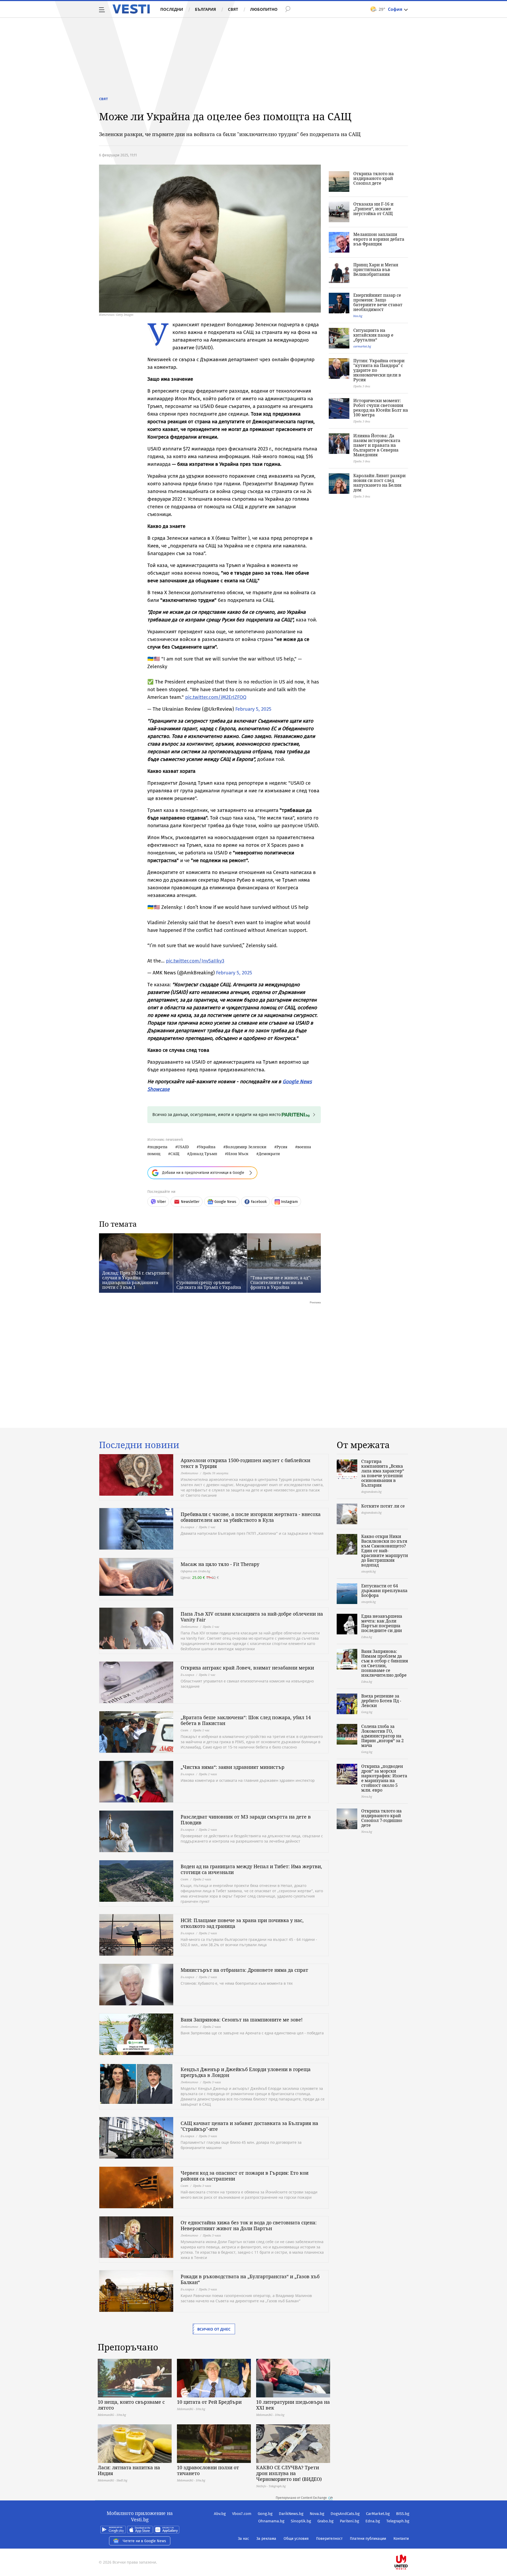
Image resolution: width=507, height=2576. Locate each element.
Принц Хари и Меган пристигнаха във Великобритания (376, 269)
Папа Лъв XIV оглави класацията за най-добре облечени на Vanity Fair (252, 1617)
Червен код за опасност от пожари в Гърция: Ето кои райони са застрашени (245, 2176)
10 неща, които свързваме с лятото (131, 2405)
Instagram (289, 1202)
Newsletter (190, 1202)
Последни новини (139, 1445)
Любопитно (264, 9)
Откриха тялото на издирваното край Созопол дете (374, 178)
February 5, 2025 (253, 709)
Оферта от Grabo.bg (195, 1571)
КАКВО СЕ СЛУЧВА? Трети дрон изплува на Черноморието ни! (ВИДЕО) (289, 2473)
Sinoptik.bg (301, 2521)
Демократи (269, 1154)
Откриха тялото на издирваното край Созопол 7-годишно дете (382, 1818)
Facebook (259, 1202)
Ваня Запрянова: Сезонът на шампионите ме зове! (242, 2020)
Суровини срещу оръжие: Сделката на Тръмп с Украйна (209, 1285)
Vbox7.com (242, 2514)
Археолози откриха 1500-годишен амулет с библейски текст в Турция (245, 1463)
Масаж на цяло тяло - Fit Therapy (220, 1564)
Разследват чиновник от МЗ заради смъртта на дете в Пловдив (246, 1820)
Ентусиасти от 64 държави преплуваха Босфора (384, 1591)
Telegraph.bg (398, 2521)
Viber (161, 1202)
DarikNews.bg (291, 2514)
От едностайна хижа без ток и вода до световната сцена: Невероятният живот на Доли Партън (249, 2225)
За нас (243, 2539)
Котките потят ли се (383, 1506)
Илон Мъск (238, 1154)
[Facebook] (409, 2545)
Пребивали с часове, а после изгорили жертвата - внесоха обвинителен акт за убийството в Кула (251, 1517)
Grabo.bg (325, 2521)
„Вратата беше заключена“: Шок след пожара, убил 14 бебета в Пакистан (246, 1720)
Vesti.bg (131, 9)
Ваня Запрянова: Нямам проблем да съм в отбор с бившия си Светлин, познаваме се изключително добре (385, 1663)
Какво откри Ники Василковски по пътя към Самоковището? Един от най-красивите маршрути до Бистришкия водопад (385, 1551)
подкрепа (158, 1147)
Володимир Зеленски (246, 1147)
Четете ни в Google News (144, 2541)
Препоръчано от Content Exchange (301, 2498)
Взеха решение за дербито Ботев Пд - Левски (381, 1701)
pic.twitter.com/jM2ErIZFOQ (216, 697)
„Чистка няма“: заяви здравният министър (233, 1767)
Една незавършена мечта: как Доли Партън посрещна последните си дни (382, 1623)
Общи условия (296, 2539)
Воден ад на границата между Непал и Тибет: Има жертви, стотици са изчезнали (251, 1869)
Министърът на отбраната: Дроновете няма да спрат (244, 1970)
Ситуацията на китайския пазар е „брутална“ (373, 335)
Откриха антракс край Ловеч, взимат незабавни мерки (247, 1668)
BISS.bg (403, 2514)
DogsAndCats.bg (345, 2514)
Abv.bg (220, 2514)
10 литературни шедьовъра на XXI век (293, 2405)
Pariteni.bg (349, 2521)
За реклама (266, 2539)
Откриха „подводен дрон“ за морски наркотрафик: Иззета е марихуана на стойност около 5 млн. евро (384, 1778)
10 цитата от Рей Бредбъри (209, 2402)
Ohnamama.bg (271, 2521)
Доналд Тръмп (203, 1154)
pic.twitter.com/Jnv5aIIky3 (195, 961)
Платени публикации (368, 2539)
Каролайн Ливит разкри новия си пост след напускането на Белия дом (379, 483)
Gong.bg (265, 2514)
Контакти (401, 2539)
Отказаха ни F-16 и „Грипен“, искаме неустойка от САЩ (373, 209)
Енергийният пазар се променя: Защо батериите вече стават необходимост (378, 302)
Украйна (207, 1147)
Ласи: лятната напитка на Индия (129, 2470)
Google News (225, 1202)
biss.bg (358, 316)
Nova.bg (317, 2514)
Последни (172, 9)
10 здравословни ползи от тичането (208, 2470)
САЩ (175, 1154)
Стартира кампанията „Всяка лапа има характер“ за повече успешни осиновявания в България (383, 1473)
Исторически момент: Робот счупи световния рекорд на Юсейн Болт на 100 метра (381, 408)
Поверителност (329, 2539)
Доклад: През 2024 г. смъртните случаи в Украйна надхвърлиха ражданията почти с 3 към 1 (136, 1280)
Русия (282, 1147)
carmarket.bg (362, 346)
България (205, 9)
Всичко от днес (214, 2329)
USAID (183, 1147)
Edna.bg (373, 2521)
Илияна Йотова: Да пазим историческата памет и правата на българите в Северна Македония (377, 445)
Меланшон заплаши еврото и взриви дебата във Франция (379, 239)
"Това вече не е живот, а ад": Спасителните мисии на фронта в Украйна (281, 1282)
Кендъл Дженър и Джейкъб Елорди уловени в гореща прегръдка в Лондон (246, 2072)
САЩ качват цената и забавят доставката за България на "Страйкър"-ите (249, 2126)
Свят (233, 9)
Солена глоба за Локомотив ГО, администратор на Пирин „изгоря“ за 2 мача (382, 1736)
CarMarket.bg (378, 2514)
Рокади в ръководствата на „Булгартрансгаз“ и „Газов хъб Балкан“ (250, 2279)
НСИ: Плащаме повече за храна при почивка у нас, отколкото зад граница (242, 1923)
